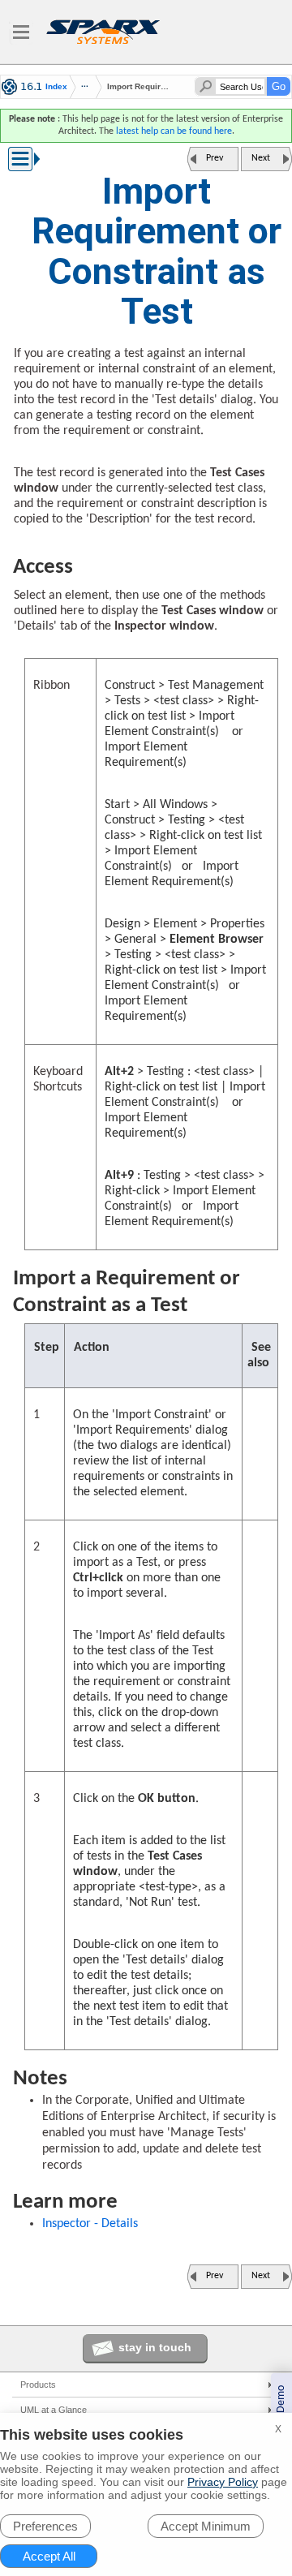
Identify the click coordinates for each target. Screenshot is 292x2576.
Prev (215, 158)
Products (38, 2385)
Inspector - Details (90, 2224)
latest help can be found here (174, 131)
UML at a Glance (54, 2410)
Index (56, 87)
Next (261, 158)
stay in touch (155, 2347)
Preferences (45, 2526)
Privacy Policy (223, 2482)
